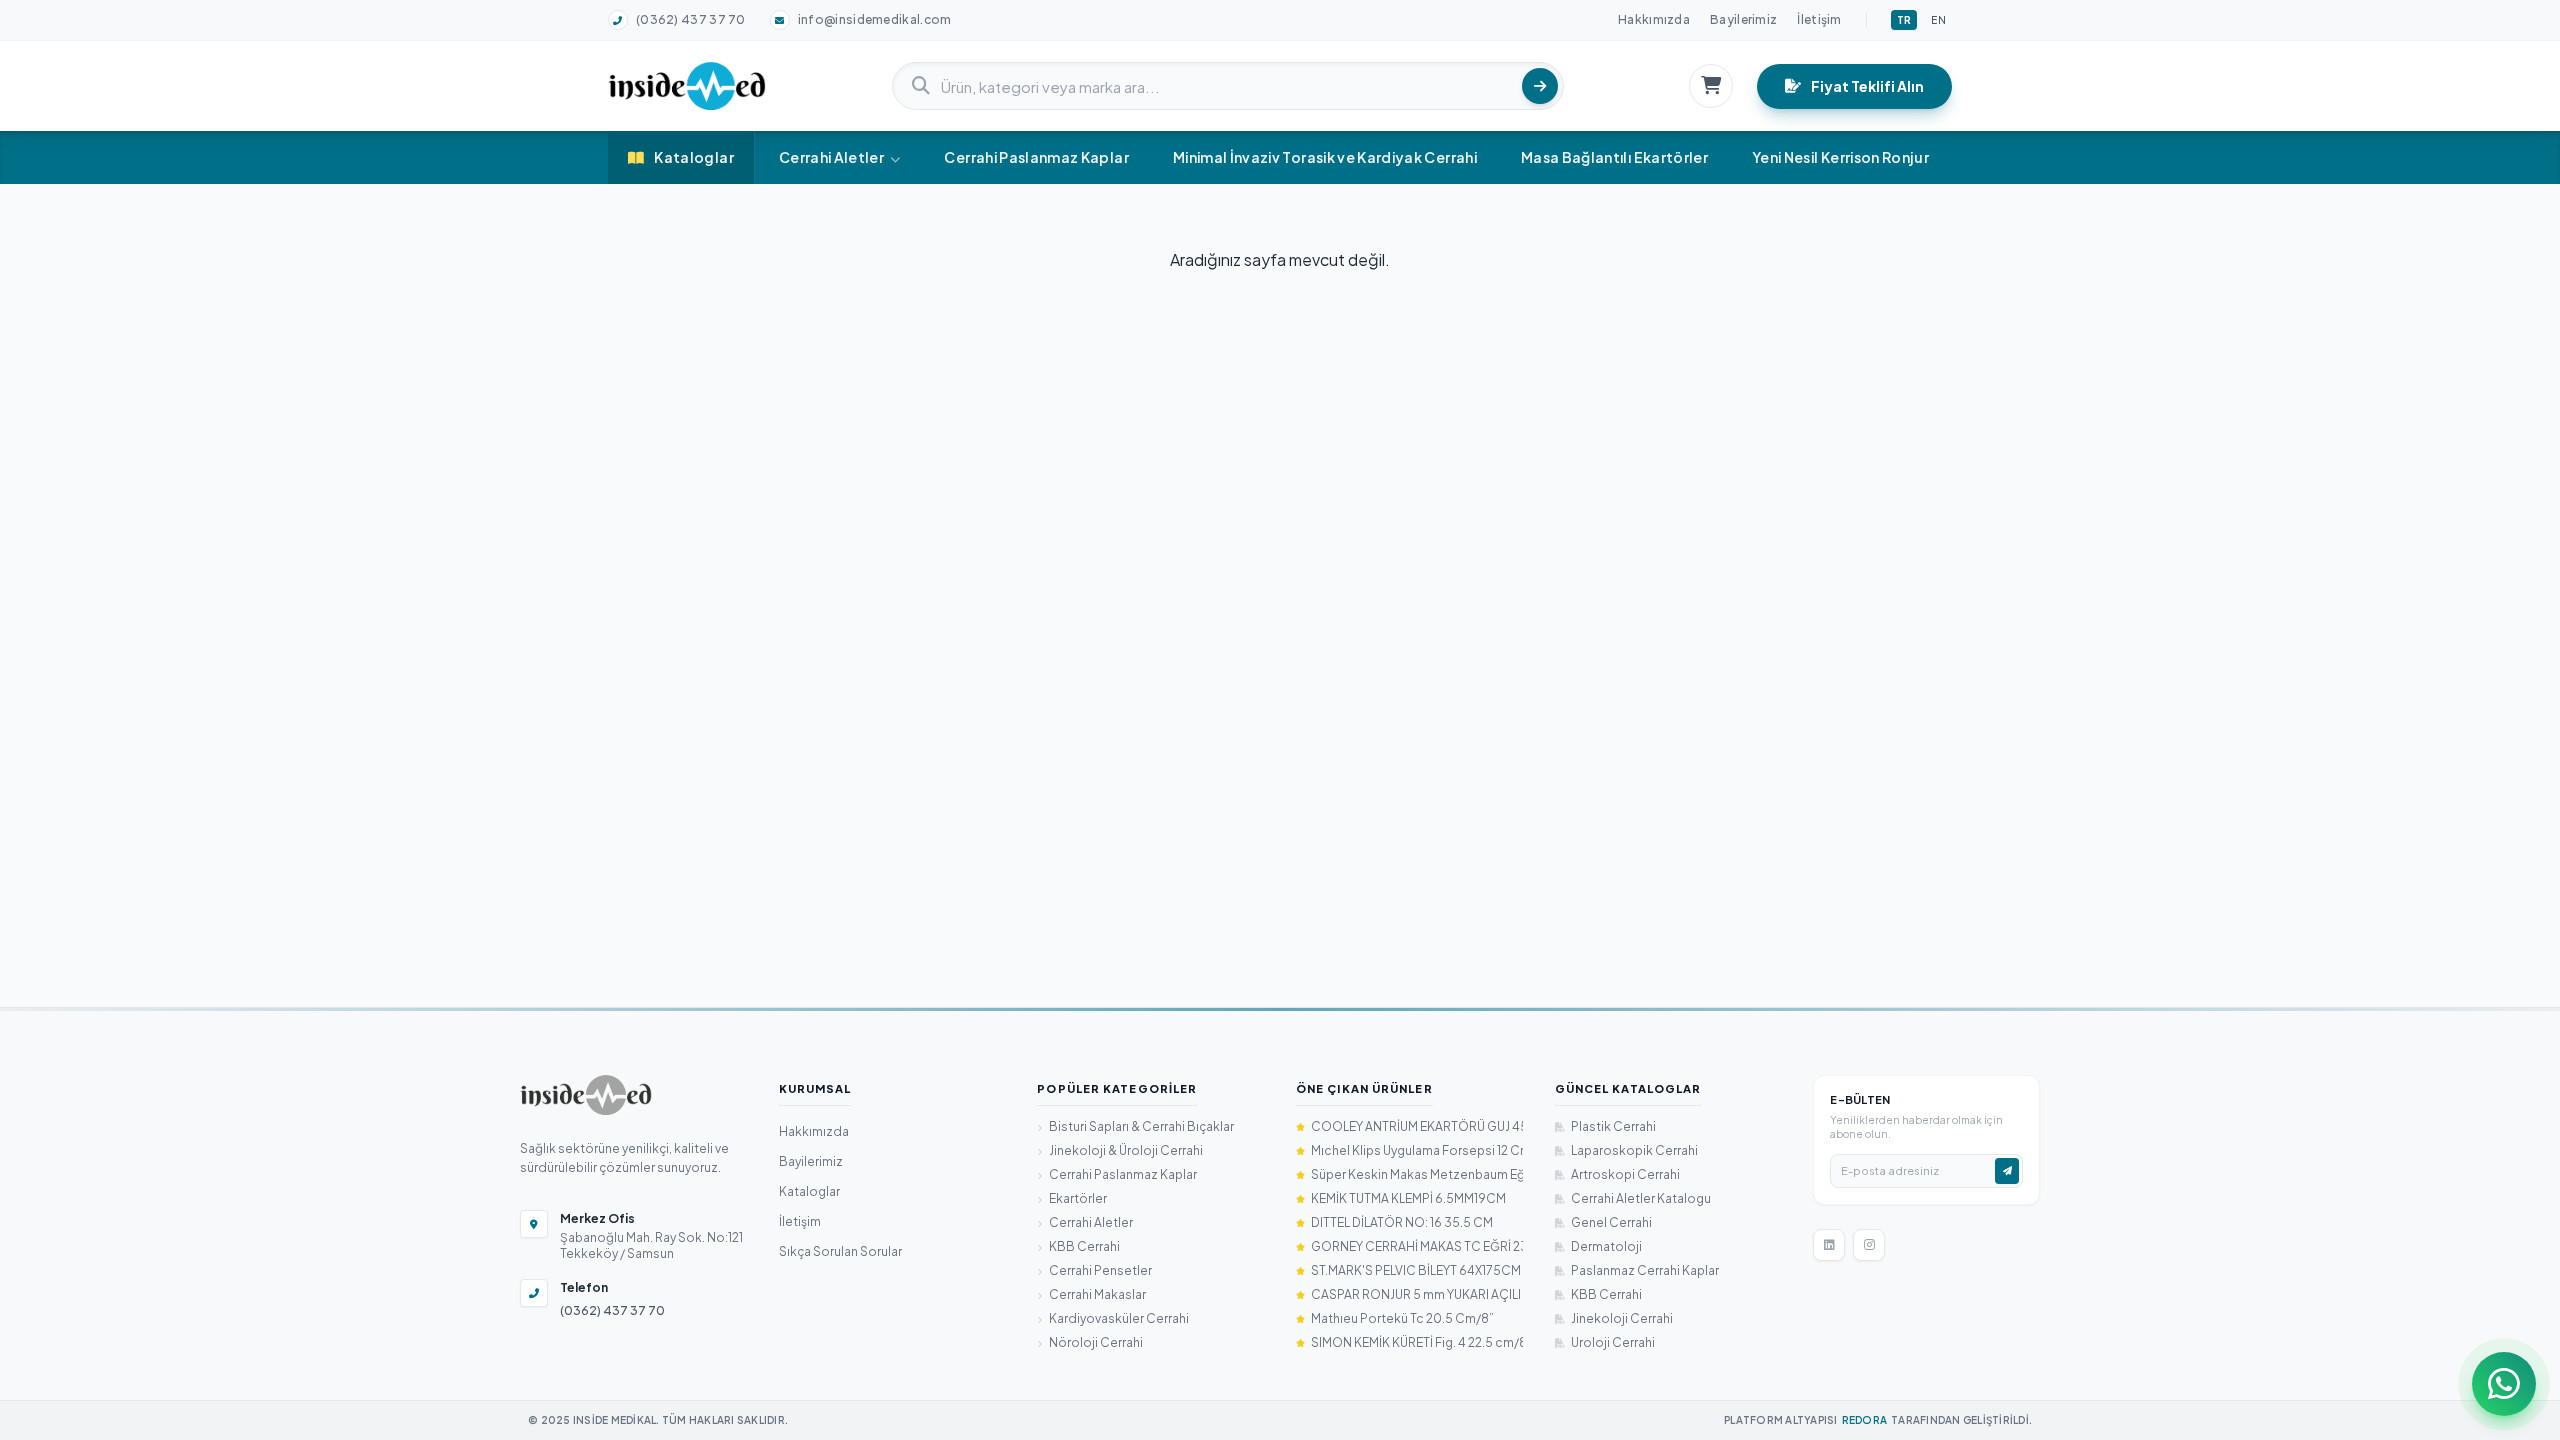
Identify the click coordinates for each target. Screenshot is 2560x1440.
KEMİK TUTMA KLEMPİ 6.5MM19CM (1408, 1198)
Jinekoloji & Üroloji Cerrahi (1126, 1150)
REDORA (1865, 1420)
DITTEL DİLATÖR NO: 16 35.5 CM (1402, 1222)
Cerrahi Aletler (831, 157)
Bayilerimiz (1743, 19)
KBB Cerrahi (1084, 1246)
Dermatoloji (1606, 1246)
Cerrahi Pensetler (1100, 1270)
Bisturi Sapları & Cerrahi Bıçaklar (1141, 1126)
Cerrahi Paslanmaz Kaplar (1036, 157)
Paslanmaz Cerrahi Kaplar (1645, 1270)
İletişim (1819, 19)
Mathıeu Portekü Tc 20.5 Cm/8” (1402, 1318)
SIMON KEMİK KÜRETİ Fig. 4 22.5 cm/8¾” (1417, 1342)
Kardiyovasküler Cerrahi (1119, 1318)
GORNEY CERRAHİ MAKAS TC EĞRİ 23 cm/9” (1417, 1246)
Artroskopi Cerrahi (1625, 1174)
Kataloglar (694, 157)
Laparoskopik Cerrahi (1634, 1150)
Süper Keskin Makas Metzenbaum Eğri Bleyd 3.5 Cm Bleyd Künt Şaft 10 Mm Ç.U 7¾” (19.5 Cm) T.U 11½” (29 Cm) (1417, 1174)
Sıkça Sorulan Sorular (840, 1251)
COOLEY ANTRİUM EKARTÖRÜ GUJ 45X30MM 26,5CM (1417, 1126)
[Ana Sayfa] (586, 1095)
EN (1938, 20)
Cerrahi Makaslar (1097, 1294)
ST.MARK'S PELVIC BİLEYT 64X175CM (1416, 1270)
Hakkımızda (1654, 19)
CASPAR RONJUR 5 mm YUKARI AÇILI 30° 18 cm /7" (1417, 1294)
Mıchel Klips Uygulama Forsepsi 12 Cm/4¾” (1417, 1150)
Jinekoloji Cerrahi (1622, 1318)
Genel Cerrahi (1611, 1222)
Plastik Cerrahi (1613, 1126)
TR (1904, 20)
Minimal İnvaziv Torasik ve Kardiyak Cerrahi (1325, 157)
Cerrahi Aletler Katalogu (1641, 1198)
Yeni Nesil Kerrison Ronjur (1840, 157)
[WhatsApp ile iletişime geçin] (2504, 1384)
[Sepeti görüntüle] (1711, 86)
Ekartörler (1078, 1198)
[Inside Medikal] (687, 86)
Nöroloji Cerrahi (1096, 1342)
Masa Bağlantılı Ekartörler (1614, 157)
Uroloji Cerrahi (1613, 1342)
